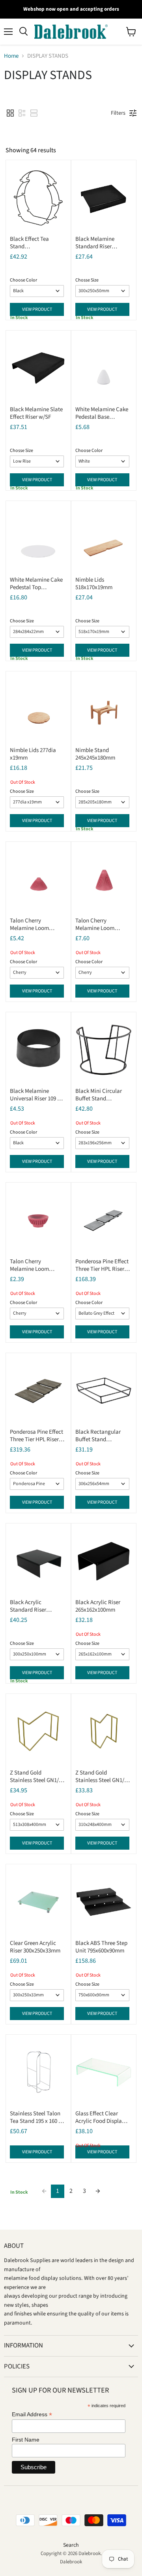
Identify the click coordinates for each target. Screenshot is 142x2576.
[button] (10, 113)
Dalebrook (71, 2562)
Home (11, 56)
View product (37, 309)
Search (71, 2545)
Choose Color (23, 280)
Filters (118, 113)
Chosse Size (87, 280)
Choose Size (22, 621)
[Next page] (98, 2191)
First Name (26, 2440)
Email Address (32, 2414)
